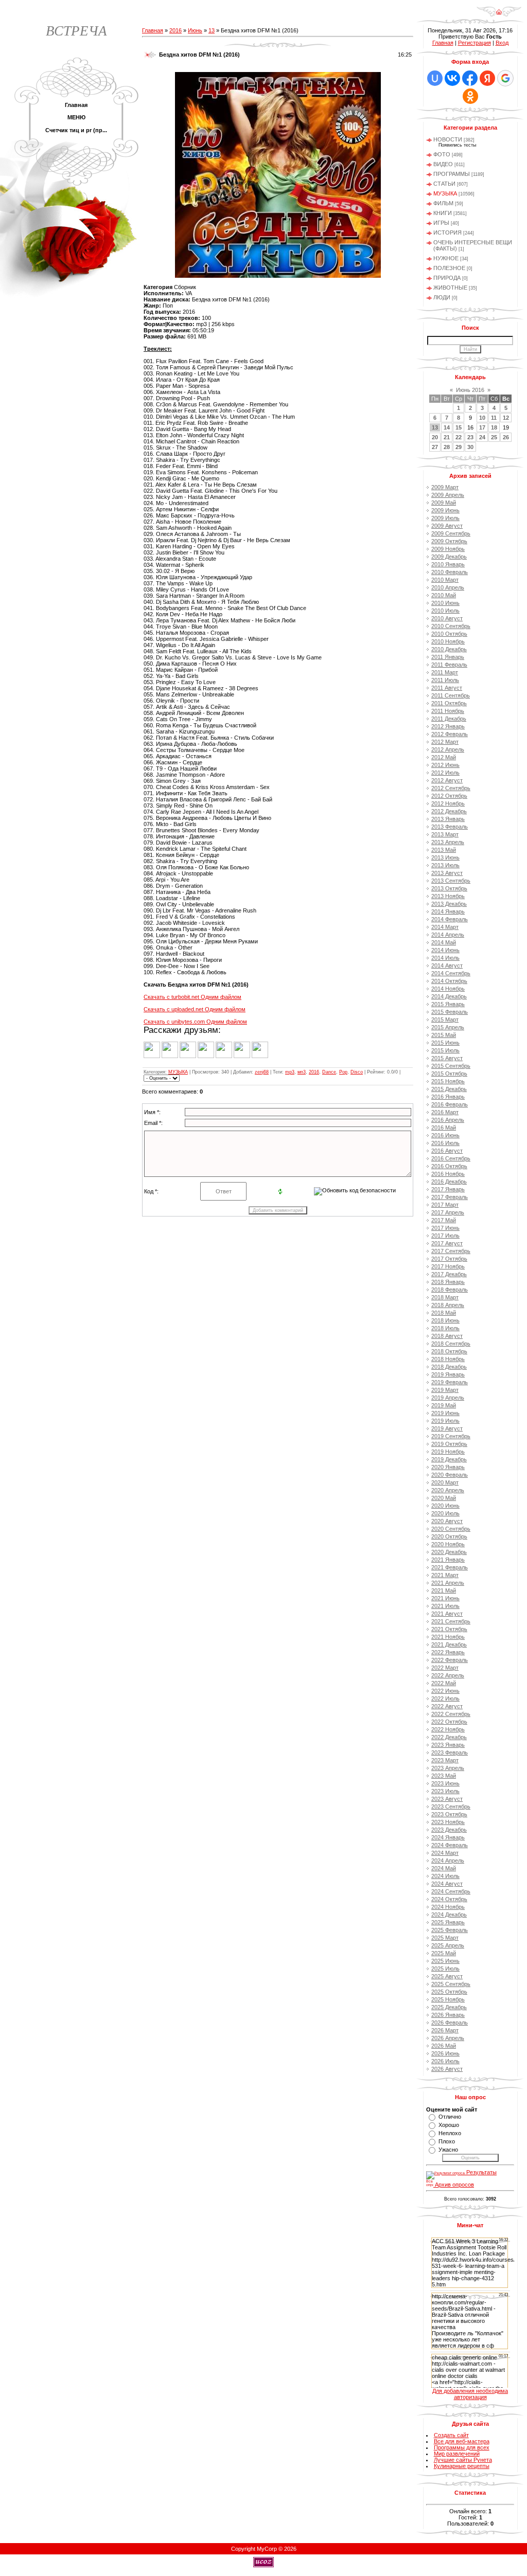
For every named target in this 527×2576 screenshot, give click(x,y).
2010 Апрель (448, 587)
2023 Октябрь (449, 1814)
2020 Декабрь (449, 1552)
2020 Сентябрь (451, 1529)
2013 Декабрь (449, 904)
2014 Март (445, 927)
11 (494, 418)
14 (447, 427)
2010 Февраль (450, 572)
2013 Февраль (450, 827)
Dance (329, 1072)
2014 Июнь (445, 950)
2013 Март (445, 834)
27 (435, 447)
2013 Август (447, 873)
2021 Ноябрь (448, 1637)
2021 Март (445, 1575)
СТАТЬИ (444, 184)
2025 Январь (448, 1922)
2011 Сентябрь (451, 695)
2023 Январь (448, 1745)
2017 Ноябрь (448, 1266)
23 (470, 437)
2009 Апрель (448, 495)
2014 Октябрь (449, 981)
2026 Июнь (445, 2053)
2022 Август (447, 1706)
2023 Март (445, 1760)
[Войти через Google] (505, 78)
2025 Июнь (445, 1961)
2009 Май (444, 503)
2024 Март (445, 1853)
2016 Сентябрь (451, 1158)
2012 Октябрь (449, 796)
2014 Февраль (450, 919)
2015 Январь (448, 1004)
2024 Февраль (450, 1845)
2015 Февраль (450, 1012)
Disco (357, 1072)
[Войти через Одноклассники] (470, 96)
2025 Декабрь (449, 2007)
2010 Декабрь (449, 649)
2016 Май (444, 1128)
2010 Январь (448, 564)
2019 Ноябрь (448, 1452)
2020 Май (444, 1498)
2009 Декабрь (449, 557)
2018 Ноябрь (448, 1359)
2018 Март (445, 1297)
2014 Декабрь (449, 996)
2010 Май (444, 595)
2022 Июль (445, 1698)
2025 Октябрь (449, 1992)
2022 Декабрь (449, 1737)
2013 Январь (448, 819)
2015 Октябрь (449, 1074)
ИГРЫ (441, 223)
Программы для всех (462, 2447)
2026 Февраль (450, 2023)
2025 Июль (445, 1969)
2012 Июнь (445, 765)
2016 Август (447, 1151)
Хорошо (449, 2125)
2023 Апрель (448, 1768)
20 (435, 437)
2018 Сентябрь (451, 1344)
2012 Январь (448, 726)
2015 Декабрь (449, 1089)
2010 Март (445, 580)
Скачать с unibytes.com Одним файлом (195, 1022)
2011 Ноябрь (448, 711)
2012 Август (447, 780)
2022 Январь (448, 1652)
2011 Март (445, 672)
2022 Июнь (445, 1691)
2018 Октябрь (449, 1351)
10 (482, 418)
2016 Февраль (450, 1104)
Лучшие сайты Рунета (463, 2460)
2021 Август (447, 1614)
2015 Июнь (445, 1043)
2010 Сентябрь (451, 626)
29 (459, 447)
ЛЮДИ (442, 297)
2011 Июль (445, 680)
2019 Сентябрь (451, 1436)
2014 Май (444, 942)
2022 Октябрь (449, 1722)
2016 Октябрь (449, 1166)
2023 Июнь (445, 1783)
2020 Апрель (448, 1490)
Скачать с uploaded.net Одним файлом (195, 1009)
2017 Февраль (450, 1197)
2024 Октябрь (449, 1899)
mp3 (290, 1072)
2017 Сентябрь (451, 1251)
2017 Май (444, 1220)
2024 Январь (448, 1837)
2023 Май (444, 1776)
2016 (175, 30)
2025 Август (447, 1976)
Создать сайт (451, 2435)
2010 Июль (445, 611)
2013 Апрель (448, 842)
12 (506, 418)
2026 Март (445, 2030)
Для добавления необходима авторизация (470, 2394)
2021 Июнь (445, 1598)
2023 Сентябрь (451, 1806)
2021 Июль (445, 1606)
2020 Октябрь (449, 1536)
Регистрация (475, 43)
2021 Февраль (450, 1567)
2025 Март (445, 1938)
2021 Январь (448, 1560)
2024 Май (444, 1868)
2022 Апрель (448, 1675)
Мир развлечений (457, 2454)
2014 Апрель (448, 935)
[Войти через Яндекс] (487, 78)
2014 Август (447, 965)
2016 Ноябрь (448, 1174)
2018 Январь (448, 1282)
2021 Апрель (448, 1583)
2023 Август (447, 1799)
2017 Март (445, 1205)
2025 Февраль (450, 1930)
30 (470, 447)
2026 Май (444, 2046)
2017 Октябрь (449, 1259)
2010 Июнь (445, 603)
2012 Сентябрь (451, 788)
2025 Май (444, 1953)
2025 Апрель (448, 1945)
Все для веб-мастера (462, 2441)
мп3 (302, 1072)
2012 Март (445, 742)
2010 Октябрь (449, 634)
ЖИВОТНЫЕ (450, 288)
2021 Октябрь (449, 1629)
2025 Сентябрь (451, 1984)
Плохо (447, 2141)
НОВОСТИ (448, 139)
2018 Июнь (445, 1320)
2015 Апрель (448, 1027)
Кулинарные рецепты (462, 2466)
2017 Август (447, 1243)
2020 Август (447, 1521)
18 (494, 427)
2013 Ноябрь (448, 896)
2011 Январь (448, 657)
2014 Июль (445, 958)
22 (459, 437)
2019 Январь (448, 1374)
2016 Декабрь (449, 1182)
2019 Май (444, 1405)
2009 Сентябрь (451, 533)
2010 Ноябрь (448, 641)
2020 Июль (445, 1513)
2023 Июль (445, 1791)
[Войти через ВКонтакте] (452, 78)
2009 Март (445, 487)
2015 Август (447, 1058)
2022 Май (444, 1683)
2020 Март (445, 1482)
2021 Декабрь (449, 1644)
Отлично (450, 2117)
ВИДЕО (443, 164)
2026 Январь (448, 2015)
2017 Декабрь (449, 1274)
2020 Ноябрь (448, 1544)
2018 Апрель (448, 1305)
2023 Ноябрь (448, 1822)
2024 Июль (445, 1876)
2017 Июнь (445, 1228)
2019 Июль (445, 1421)
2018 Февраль (450, 1290)
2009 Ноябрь (448, 549)
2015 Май (444, 1035)
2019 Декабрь (449, 1459)
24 (482, 437)
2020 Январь (448, 1467)
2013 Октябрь (449, 888)
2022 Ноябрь (448, 1729)
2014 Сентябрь (451, 973)
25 (494, 437)
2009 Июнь (445, 510)
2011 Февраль (449, 665)
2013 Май (444, 850)
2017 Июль (445, 1236)
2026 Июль (445, 2061)
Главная (153, 30)
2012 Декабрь (449, 811)
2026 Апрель (448, 2038)
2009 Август (447, 526)
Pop (343, 1072)
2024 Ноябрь (448, 1907)
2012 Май (444, 757)
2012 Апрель (448, 749)
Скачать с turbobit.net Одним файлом (192, 997)
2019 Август (447, 1428)
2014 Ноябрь (448, 989)
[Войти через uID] (435, 78)
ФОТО (442, 154)
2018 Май (444, 1313)
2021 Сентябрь (451, 1621)
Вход (502, 43)
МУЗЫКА (178, 1072)
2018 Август (447, 1336)
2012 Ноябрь (448, 803)
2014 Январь (448, 911)
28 (447, 447)
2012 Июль (445, 773)
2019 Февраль (450, 1382)
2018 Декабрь (449, 1367)
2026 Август (447, 2069)
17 (482, 427)
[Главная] (499, 15)
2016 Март (445, 1112)
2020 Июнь (445, 1506)
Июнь (195, 30)
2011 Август (447, 688)
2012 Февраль (450, 734)
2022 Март (445, 1668)
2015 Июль (445, 1050)
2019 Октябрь (449, 1444)
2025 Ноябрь (448, 1999)
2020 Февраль (450, 1475)
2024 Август (447, 1884)
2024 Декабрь (449, 1915)
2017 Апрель (448, 1212)
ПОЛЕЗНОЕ (449, 268)
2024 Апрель (448, 1861)
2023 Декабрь (449, 1830)
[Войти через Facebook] (470, 78)
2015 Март (445, 1019)
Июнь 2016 (470, 390)
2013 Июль (445, 865)
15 (459, 427)
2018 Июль (445, 1328)
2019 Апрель (448, 1398)
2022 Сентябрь (451, 1714)
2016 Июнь (445, 1135)
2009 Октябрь (449, 541)
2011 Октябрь (449, 703)
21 (447, 437)
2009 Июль (445, 518)
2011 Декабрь (449, 719)
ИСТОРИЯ (447, 232)
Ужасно (448, 2150)
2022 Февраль (450, 1660)
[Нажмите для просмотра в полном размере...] (278, 276)
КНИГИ (443, 213)
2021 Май (444, 1590)
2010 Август (447, 618)
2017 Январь (448, 1189)
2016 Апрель (448, 1120)
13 (212, 30)
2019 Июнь (445, 1413)
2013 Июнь (445, 857)
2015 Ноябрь (448, 1081)
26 (506, 437)
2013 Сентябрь (451, 881)
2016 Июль (445, 1143)
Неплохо (450, 2133)
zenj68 (262, 1072)
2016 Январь (448, 1097)
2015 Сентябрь (451, 1066)
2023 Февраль (450, 1752)
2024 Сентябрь (451, 1891)
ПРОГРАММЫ (452, 174)
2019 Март (445, 1390)
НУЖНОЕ (446, 258)
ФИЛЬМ (443, 203)
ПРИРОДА (447, 278)
